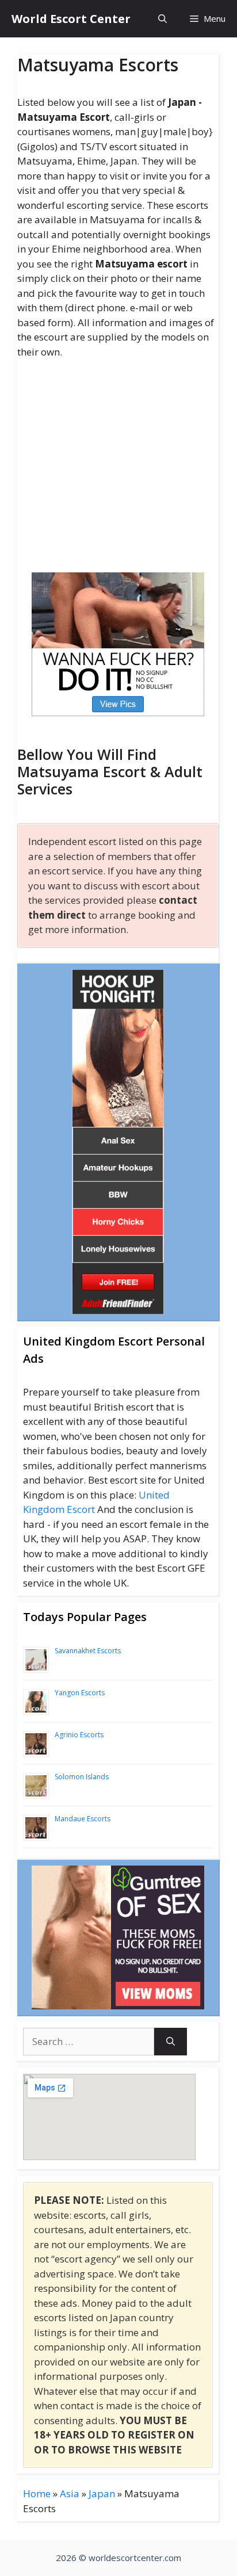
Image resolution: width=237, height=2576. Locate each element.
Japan (102, 2493)
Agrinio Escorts (79, 1735)
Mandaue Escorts (83, 1819)
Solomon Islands (82, 1777)
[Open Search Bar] (163, 19)
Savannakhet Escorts (88, 1651)
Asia (70, 2493)
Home (37, 2493)
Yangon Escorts (80, 1693)
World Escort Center (71, 19)
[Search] (171, 2042)
